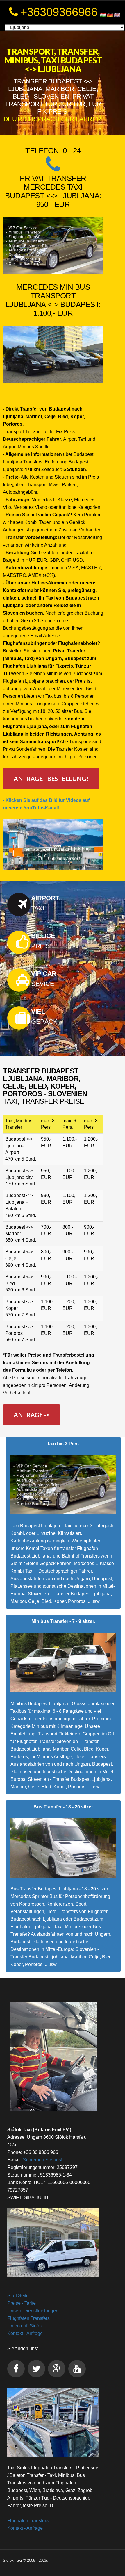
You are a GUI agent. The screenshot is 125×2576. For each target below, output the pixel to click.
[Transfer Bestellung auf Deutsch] (53, 169)
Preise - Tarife (22, 2303)
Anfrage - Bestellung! (51, 778)
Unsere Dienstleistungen (33, 2311)
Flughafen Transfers (28, 2521)
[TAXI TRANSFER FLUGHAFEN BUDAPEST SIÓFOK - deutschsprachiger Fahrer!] (53, 2422)
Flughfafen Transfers (28, 2318)
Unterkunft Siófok (25, 2326)
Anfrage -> (32, 1415)
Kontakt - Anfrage (25, 2333)
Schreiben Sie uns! (43, 2160)
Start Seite (18, 2296)
